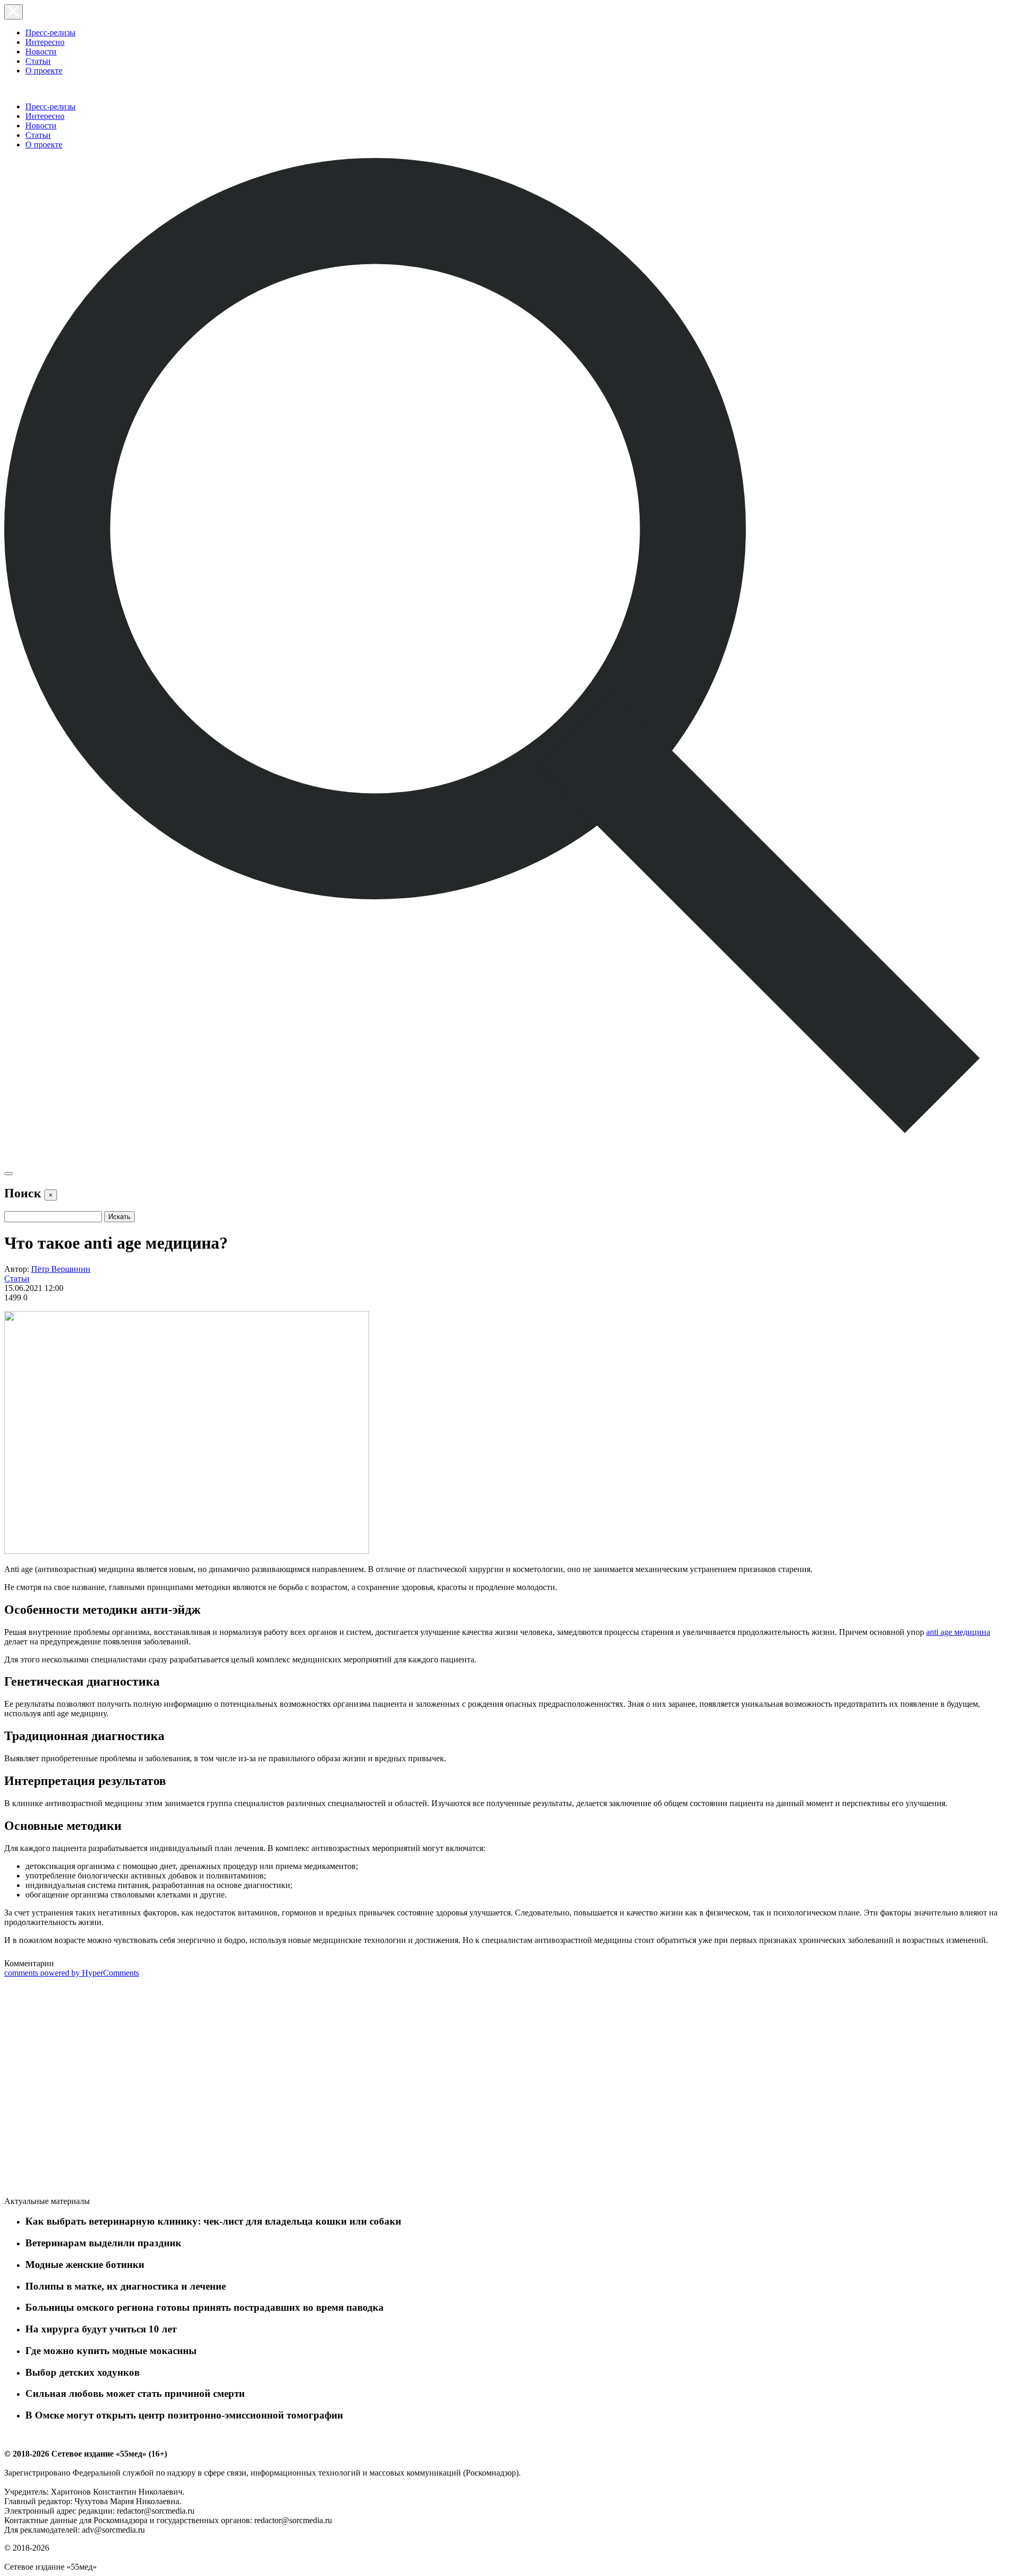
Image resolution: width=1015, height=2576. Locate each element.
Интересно (45, 42)
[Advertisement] (84, 2089)
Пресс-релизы (50, 32)
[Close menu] (13, 12)
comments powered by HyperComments (72, 1973)
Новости (41, 52)
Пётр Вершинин (61, 1269)
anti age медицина (958, 1632)
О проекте (44, 71)
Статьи (38, 61)
